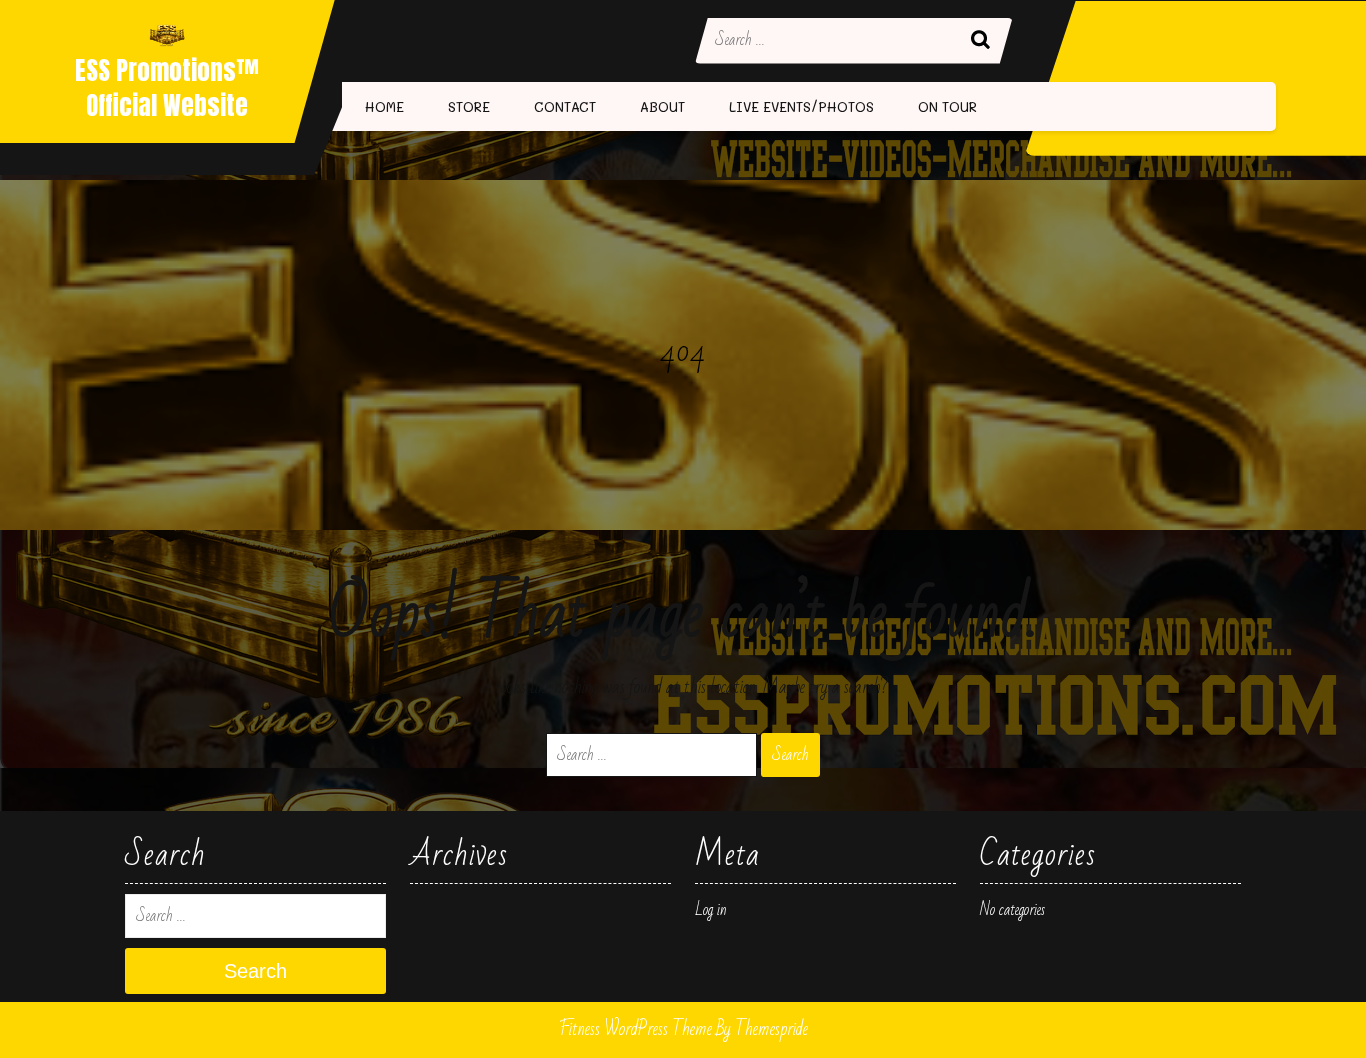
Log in (711, 910)
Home (384, 106)
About (662, 106)
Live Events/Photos (801, 106)
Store (469, 106)
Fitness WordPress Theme (635, 1029)
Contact (565, 106)
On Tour (947, 106)
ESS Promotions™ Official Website (167, 88)
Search (983, 41)
